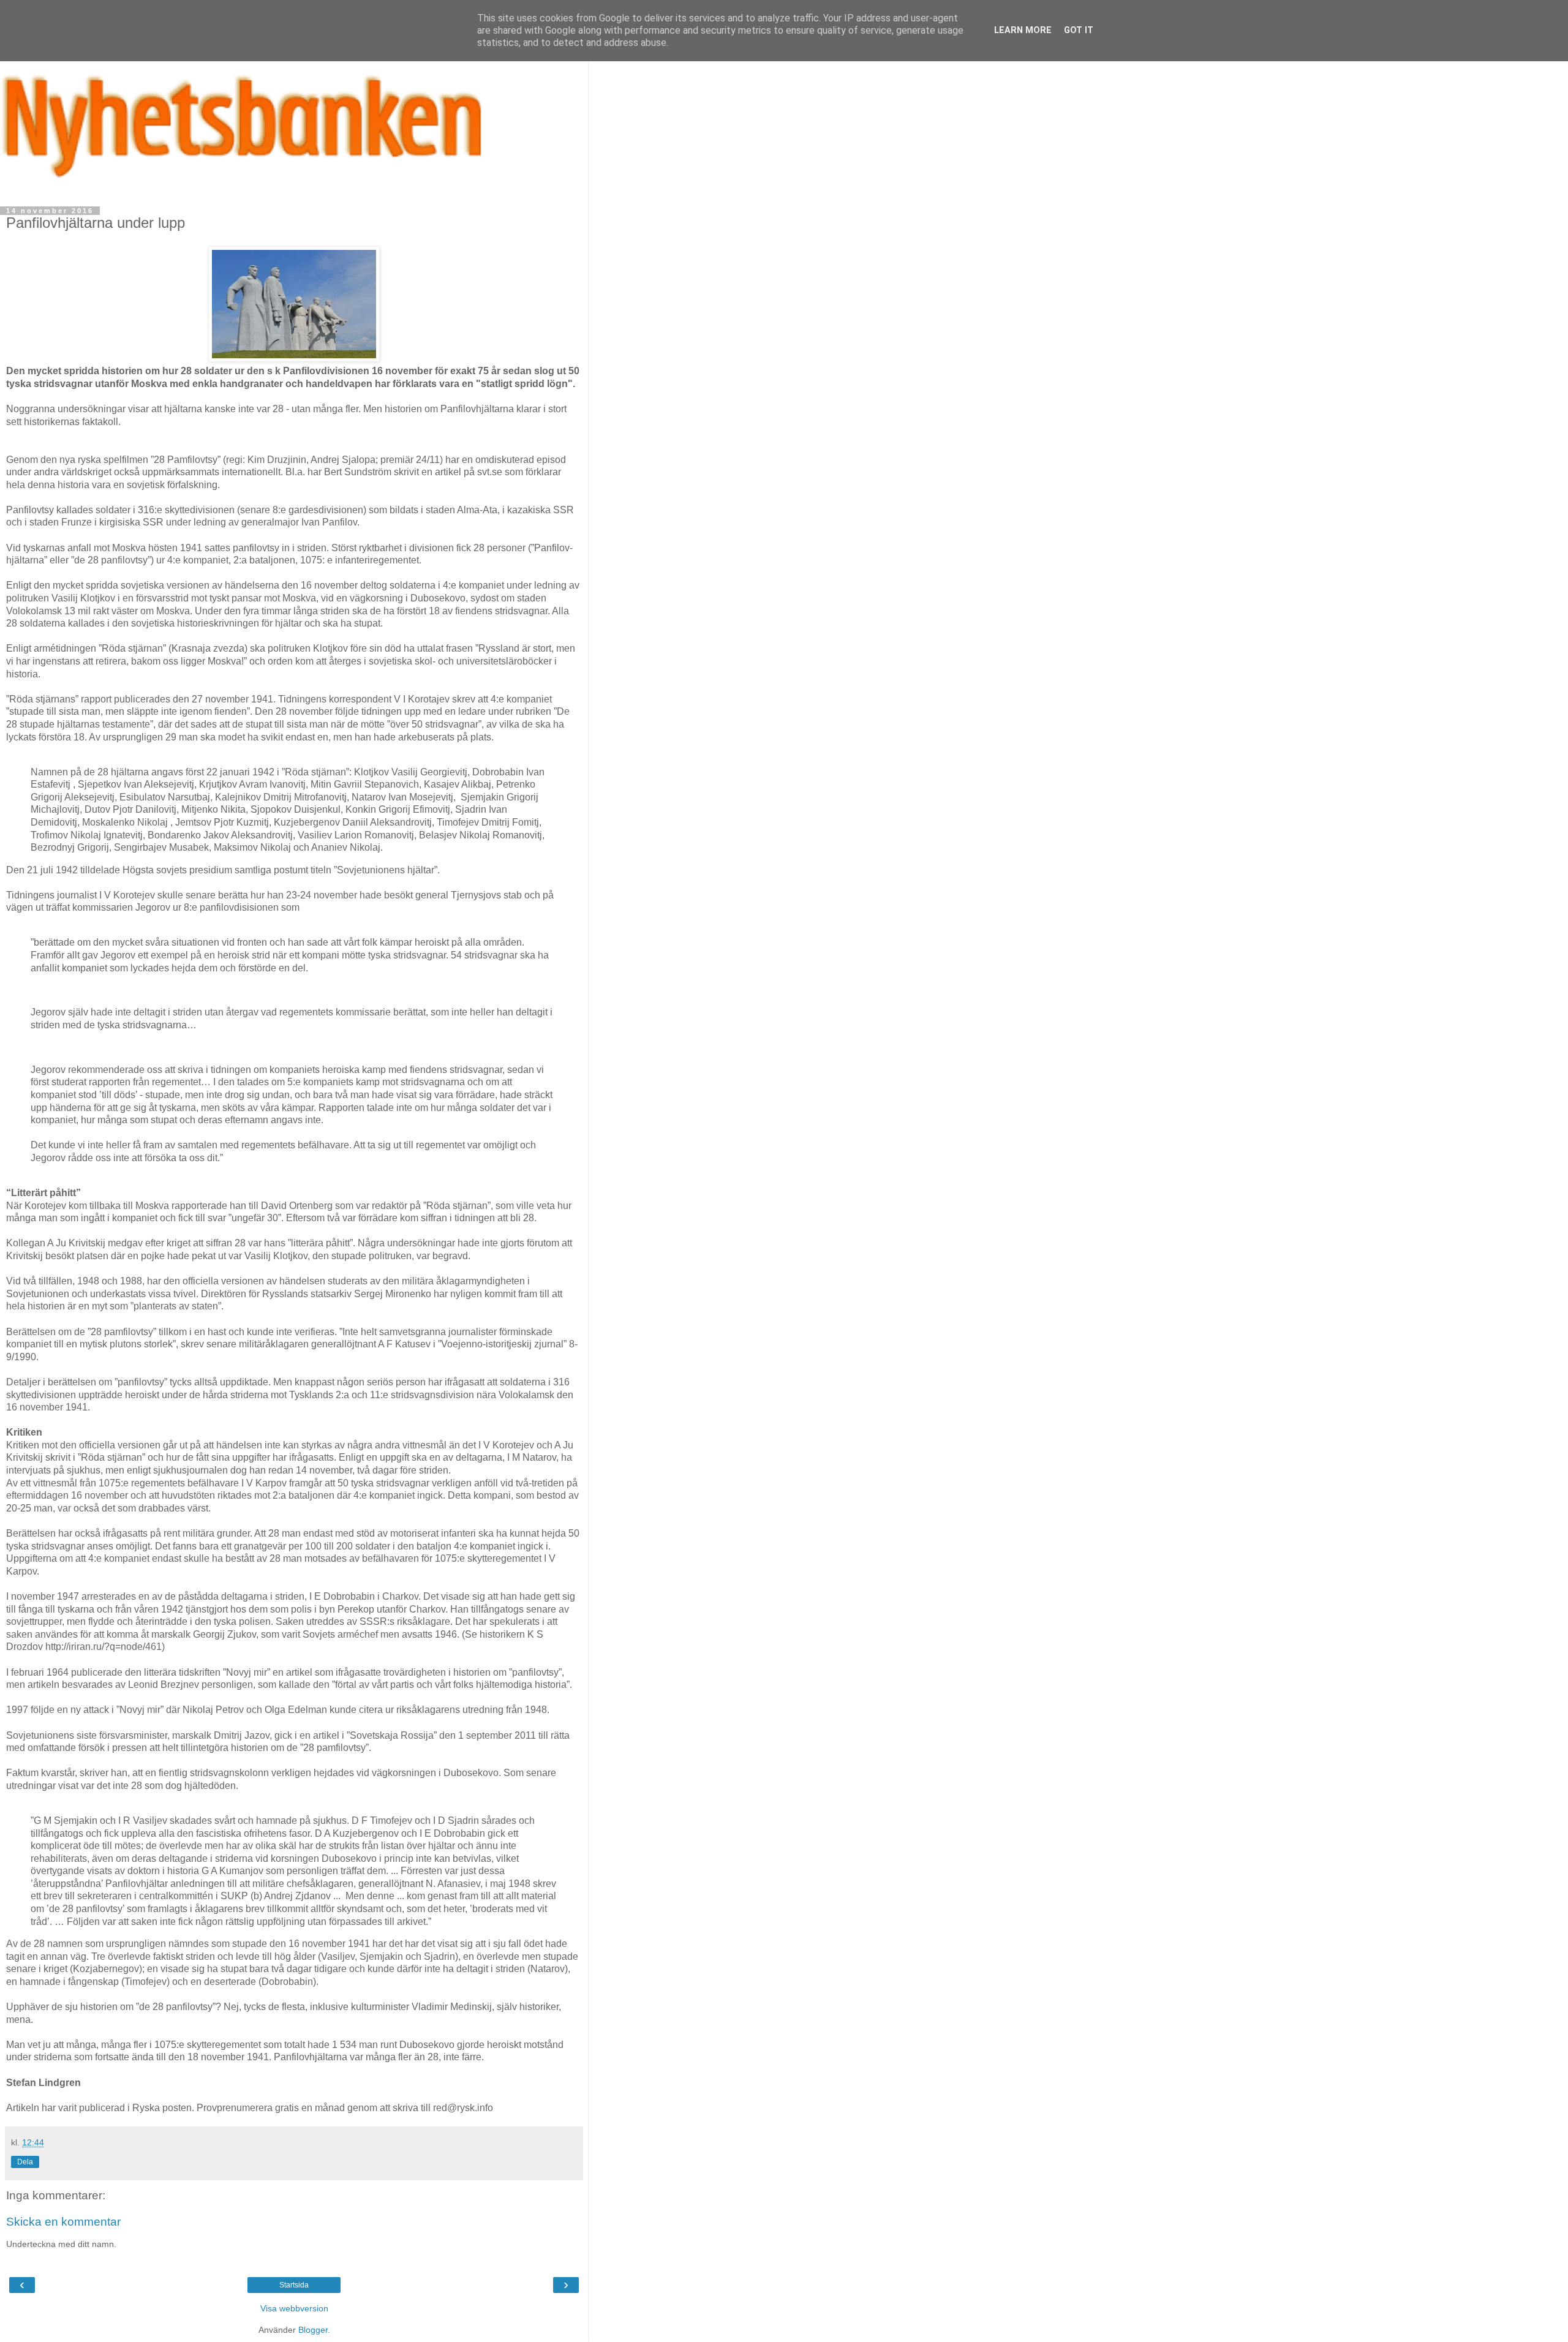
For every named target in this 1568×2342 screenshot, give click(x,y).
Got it (1079, 30)
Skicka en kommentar (63, 2222)
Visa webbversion (294, 2308)
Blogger (313, 2330)
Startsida (294, 2285)
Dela (25, 2162)
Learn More (1023, 30)
